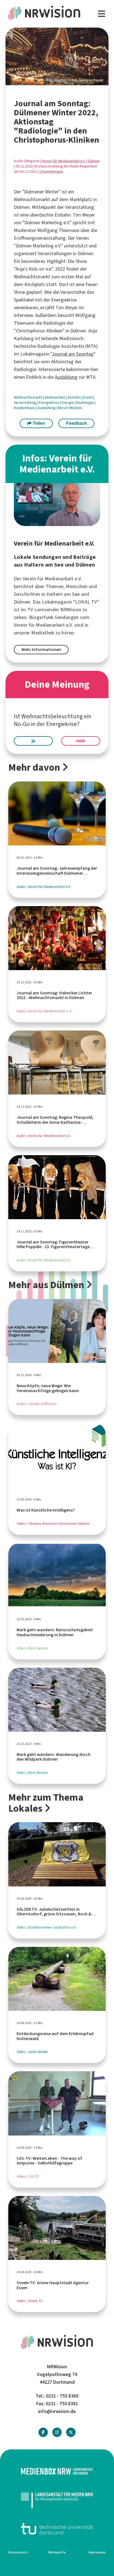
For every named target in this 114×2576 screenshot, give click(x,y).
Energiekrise (50, 403)
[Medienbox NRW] (57, 2471)
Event (88, 397)
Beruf (63, 408)
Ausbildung (66, 377)
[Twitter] (71, 2432)
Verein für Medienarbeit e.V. (64, 161)
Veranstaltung (26, 403)
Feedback (77, 423)
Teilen (38, 423)
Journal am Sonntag (73, 354)
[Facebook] (43, 2432)
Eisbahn (75, 397)
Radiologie (85, 403)
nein (81, 741)
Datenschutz (18, 2552)
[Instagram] (57, 2432)
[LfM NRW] (57, 2500)
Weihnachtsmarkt (28, 397)
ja (33, 741)
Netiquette (57, 2552)
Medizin (76, 408)
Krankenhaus (25, 408)
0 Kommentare (51, 171)
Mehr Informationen (41, 649)
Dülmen (94, 161)
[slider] (57, 56)
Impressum (97, 2552)
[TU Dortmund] (57, 2529)
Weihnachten (56, 397)
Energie (68, 403)
